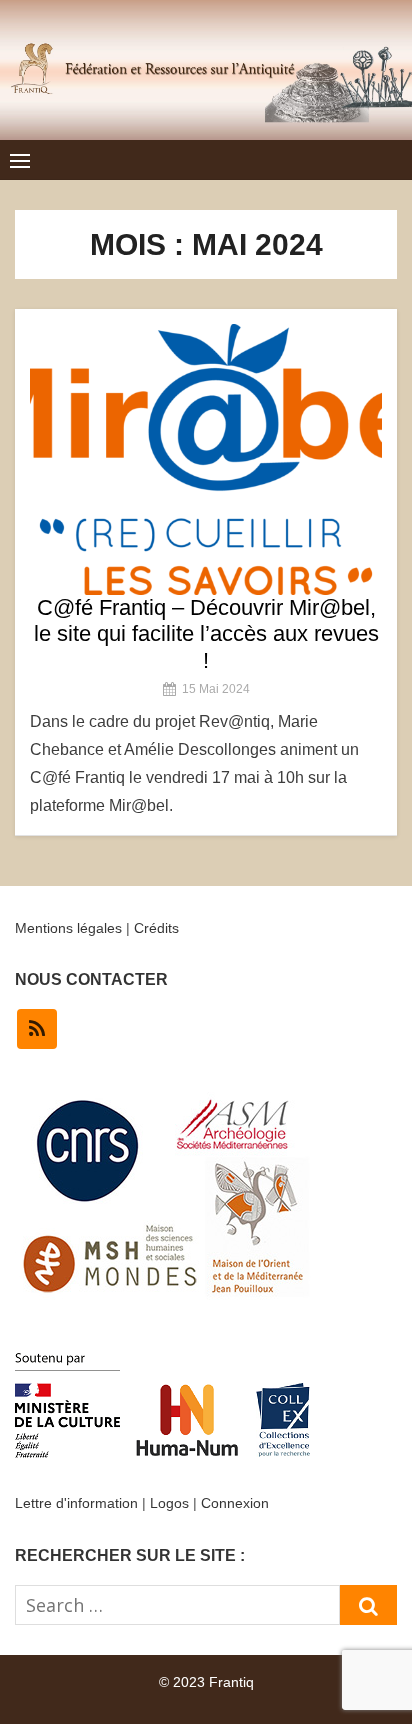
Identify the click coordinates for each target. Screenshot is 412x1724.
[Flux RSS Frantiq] (37, 1029)
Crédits (156, 928)
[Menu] (20, 160)
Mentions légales (68, 928)
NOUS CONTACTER (91, 979)
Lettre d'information (76, 1503)
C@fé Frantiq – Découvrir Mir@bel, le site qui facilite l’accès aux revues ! (206, 634)
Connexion (235, 1503)
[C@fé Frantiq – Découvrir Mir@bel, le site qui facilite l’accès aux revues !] (206, 459)
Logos (169, 1503)
